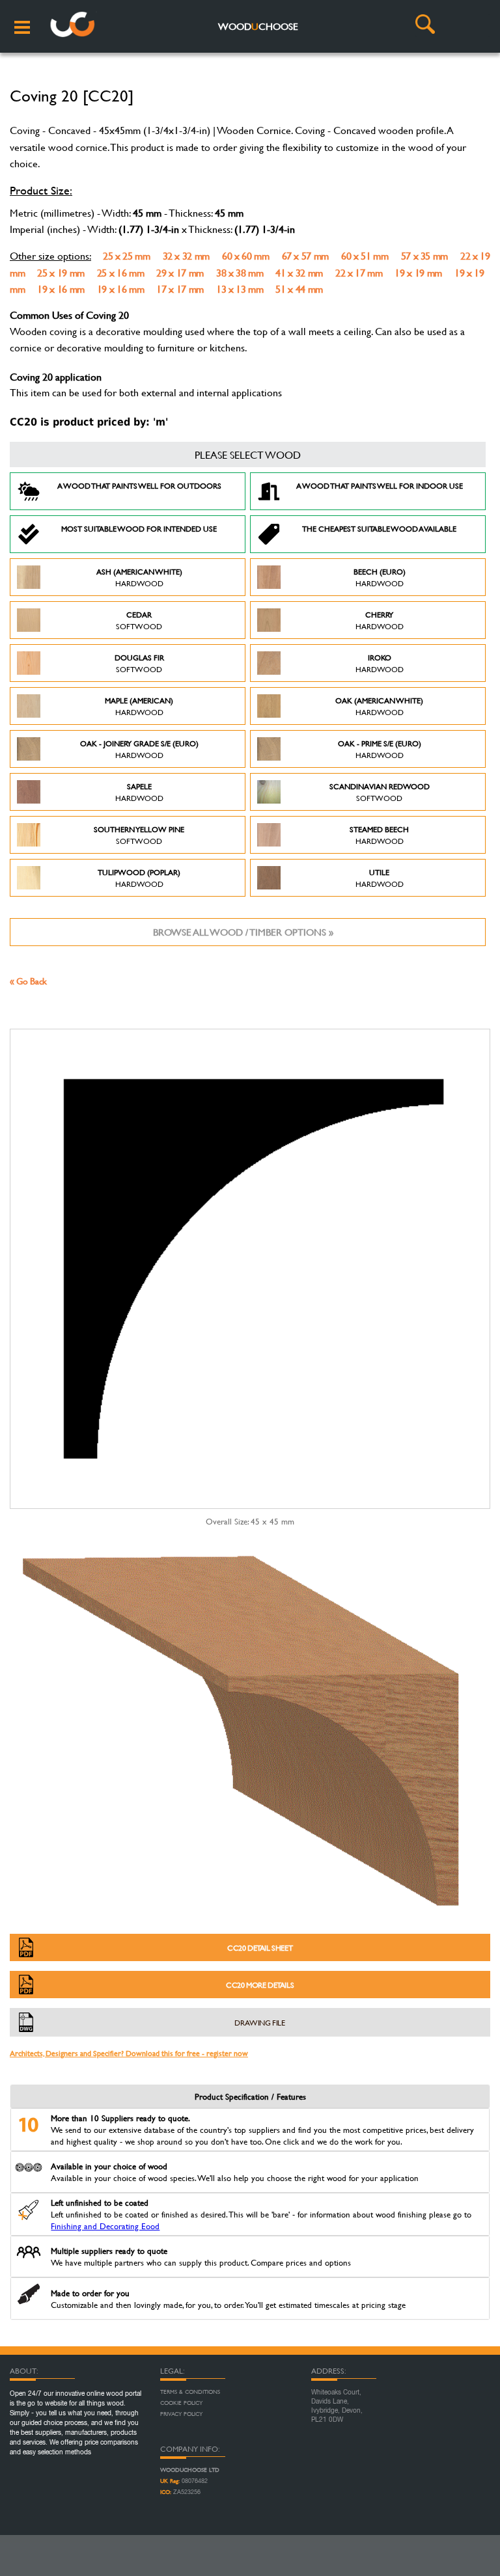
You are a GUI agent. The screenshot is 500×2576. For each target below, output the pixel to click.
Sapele (139, 792)
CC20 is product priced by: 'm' (89, 422)
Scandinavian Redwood (380, 792)
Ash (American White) (139, 577)
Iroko (380, 663)
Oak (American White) (379, 706)
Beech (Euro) (380, 577)
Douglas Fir (139, 663)
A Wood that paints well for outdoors (139, 485)
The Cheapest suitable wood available (379, 528)
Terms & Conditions (190, 2392)
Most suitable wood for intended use (139, 528)
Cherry (380, 620)
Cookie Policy (181, 2403)
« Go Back (28, 981)
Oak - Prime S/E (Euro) (380, 749)
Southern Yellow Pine (139, 835)
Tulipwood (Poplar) (139, 878)
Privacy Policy (181, 2414)
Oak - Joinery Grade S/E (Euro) (139, 749)
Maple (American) (139, 706)
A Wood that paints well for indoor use (380, 485)
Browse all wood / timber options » (243, 932)
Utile (380, 878)
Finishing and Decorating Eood (105, 2226)
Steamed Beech (379, 835)
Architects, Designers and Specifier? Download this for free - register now (129, 2053)
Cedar (139, 620)
